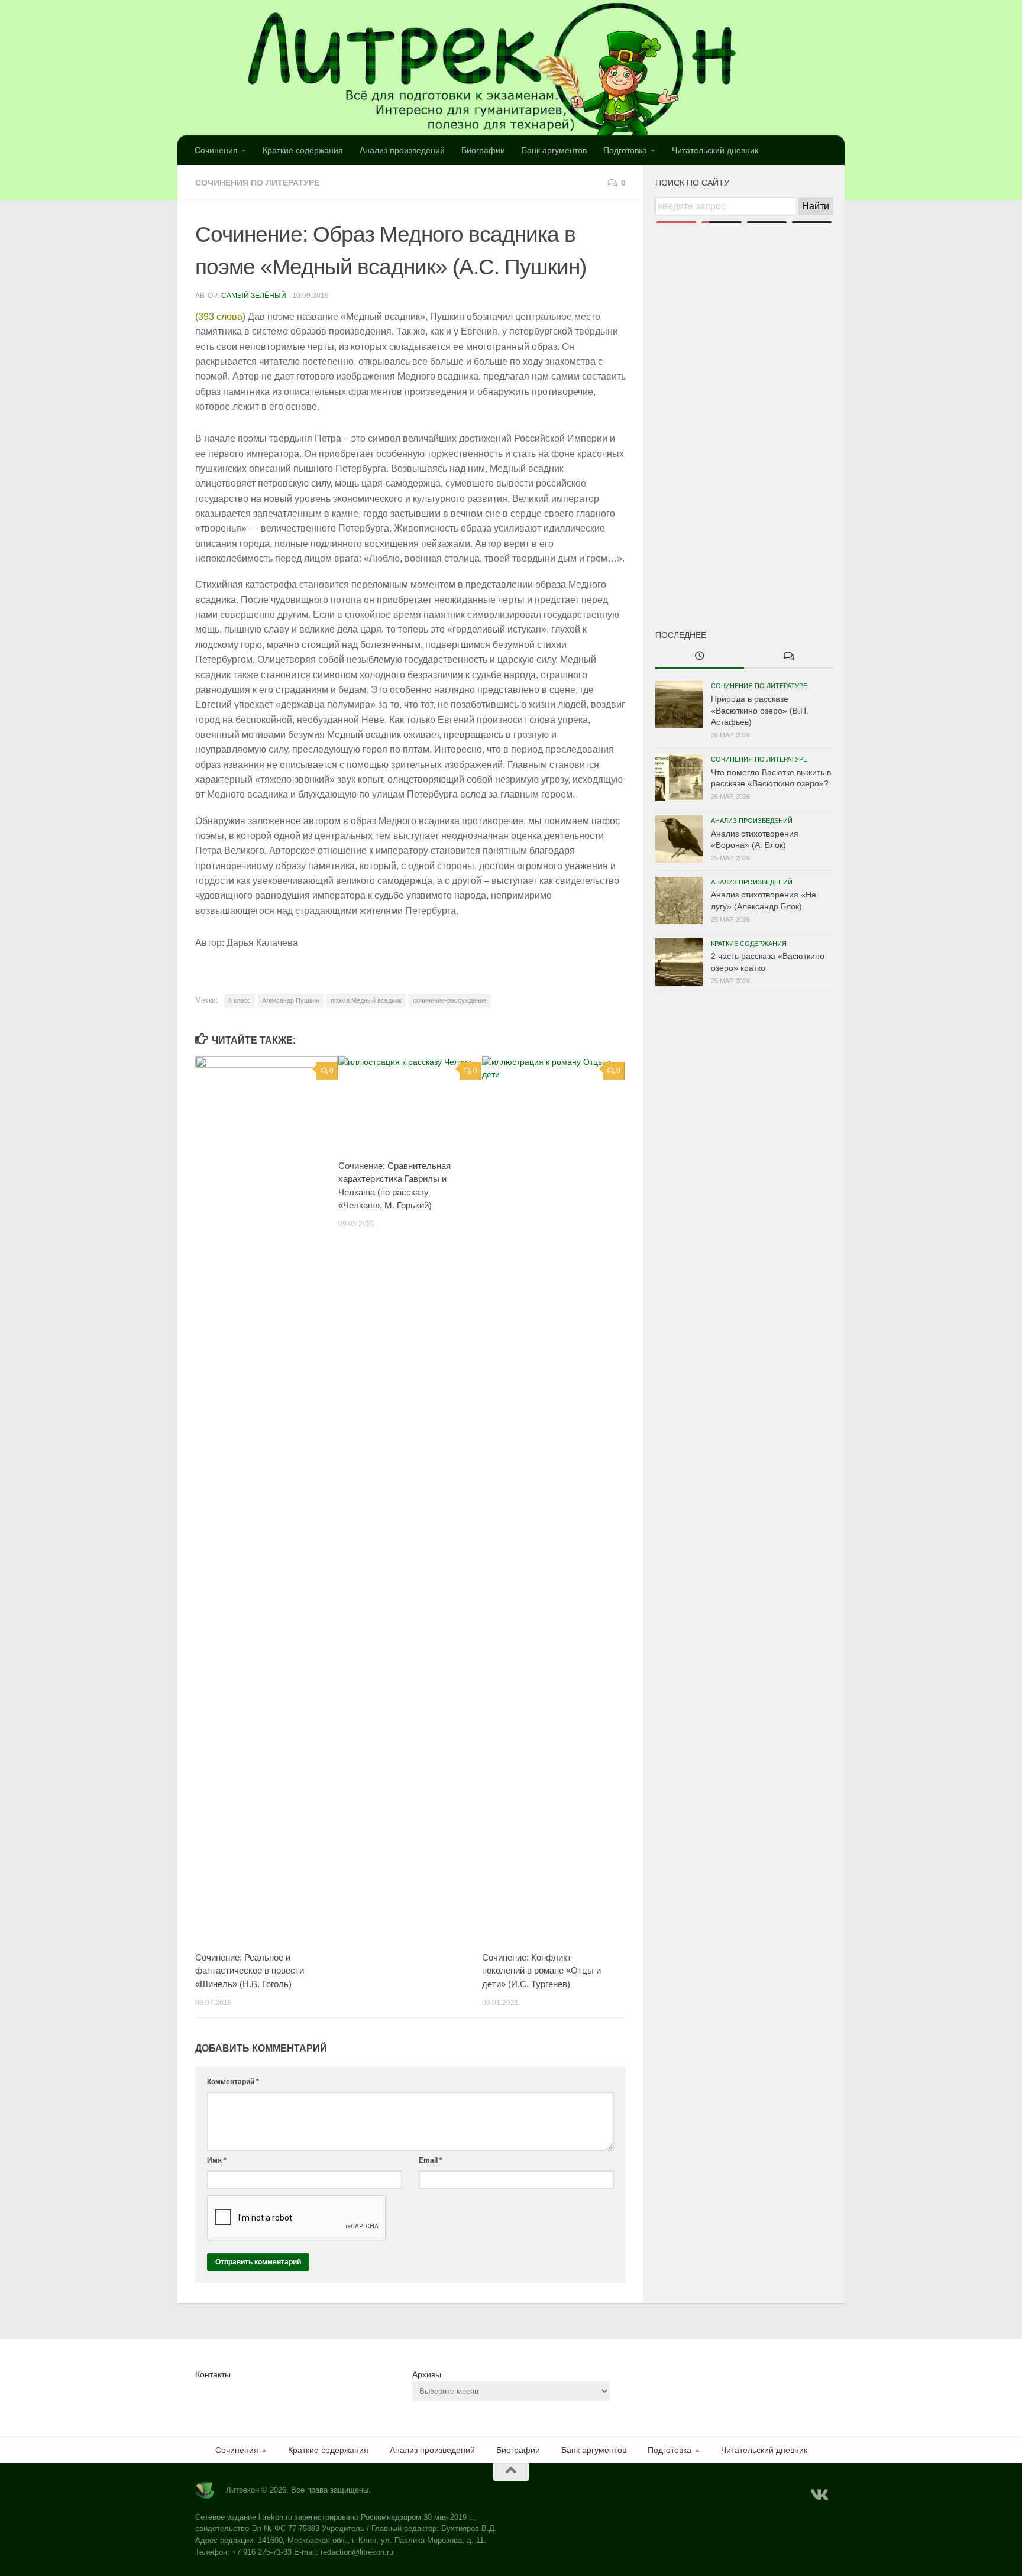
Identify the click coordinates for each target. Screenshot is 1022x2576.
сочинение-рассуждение (450, 1000)
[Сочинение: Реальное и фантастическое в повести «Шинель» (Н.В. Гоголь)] (266, 1499)
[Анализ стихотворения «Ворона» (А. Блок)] (679, 839)
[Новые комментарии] (788, 657)
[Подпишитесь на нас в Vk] (819, 2495)
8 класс (240, 1000)
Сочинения (216, 150)
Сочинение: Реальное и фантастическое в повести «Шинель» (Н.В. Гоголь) (250, 1971)
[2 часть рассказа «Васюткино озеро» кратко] (679, 962)
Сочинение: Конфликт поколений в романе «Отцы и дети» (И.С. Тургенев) (541, 1971)
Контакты (213, 2374)
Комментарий (233, 2082)
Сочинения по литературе (257, 183)
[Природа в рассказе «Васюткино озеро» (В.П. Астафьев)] (679, 704)
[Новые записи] (700, 657)
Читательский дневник (715, 150)
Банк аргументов (554, 150)
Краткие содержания (303, 150)
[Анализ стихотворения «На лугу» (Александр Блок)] (679, 900)
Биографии (483, 150)
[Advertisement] (744, 407)
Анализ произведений (402, 150)
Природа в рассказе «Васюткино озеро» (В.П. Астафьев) (760, 710)
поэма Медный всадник (366, 1000)
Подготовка (625, 150)
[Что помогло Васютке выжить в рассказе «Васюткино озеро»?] (679, 777)
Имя (217, 2160)
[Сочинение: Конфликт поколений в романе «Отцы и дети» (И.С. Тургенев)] (553, 1499)
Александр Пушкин (291, 1000)
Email (431, 2160)
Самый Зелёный (254, 296)
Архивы (427, 2374)
